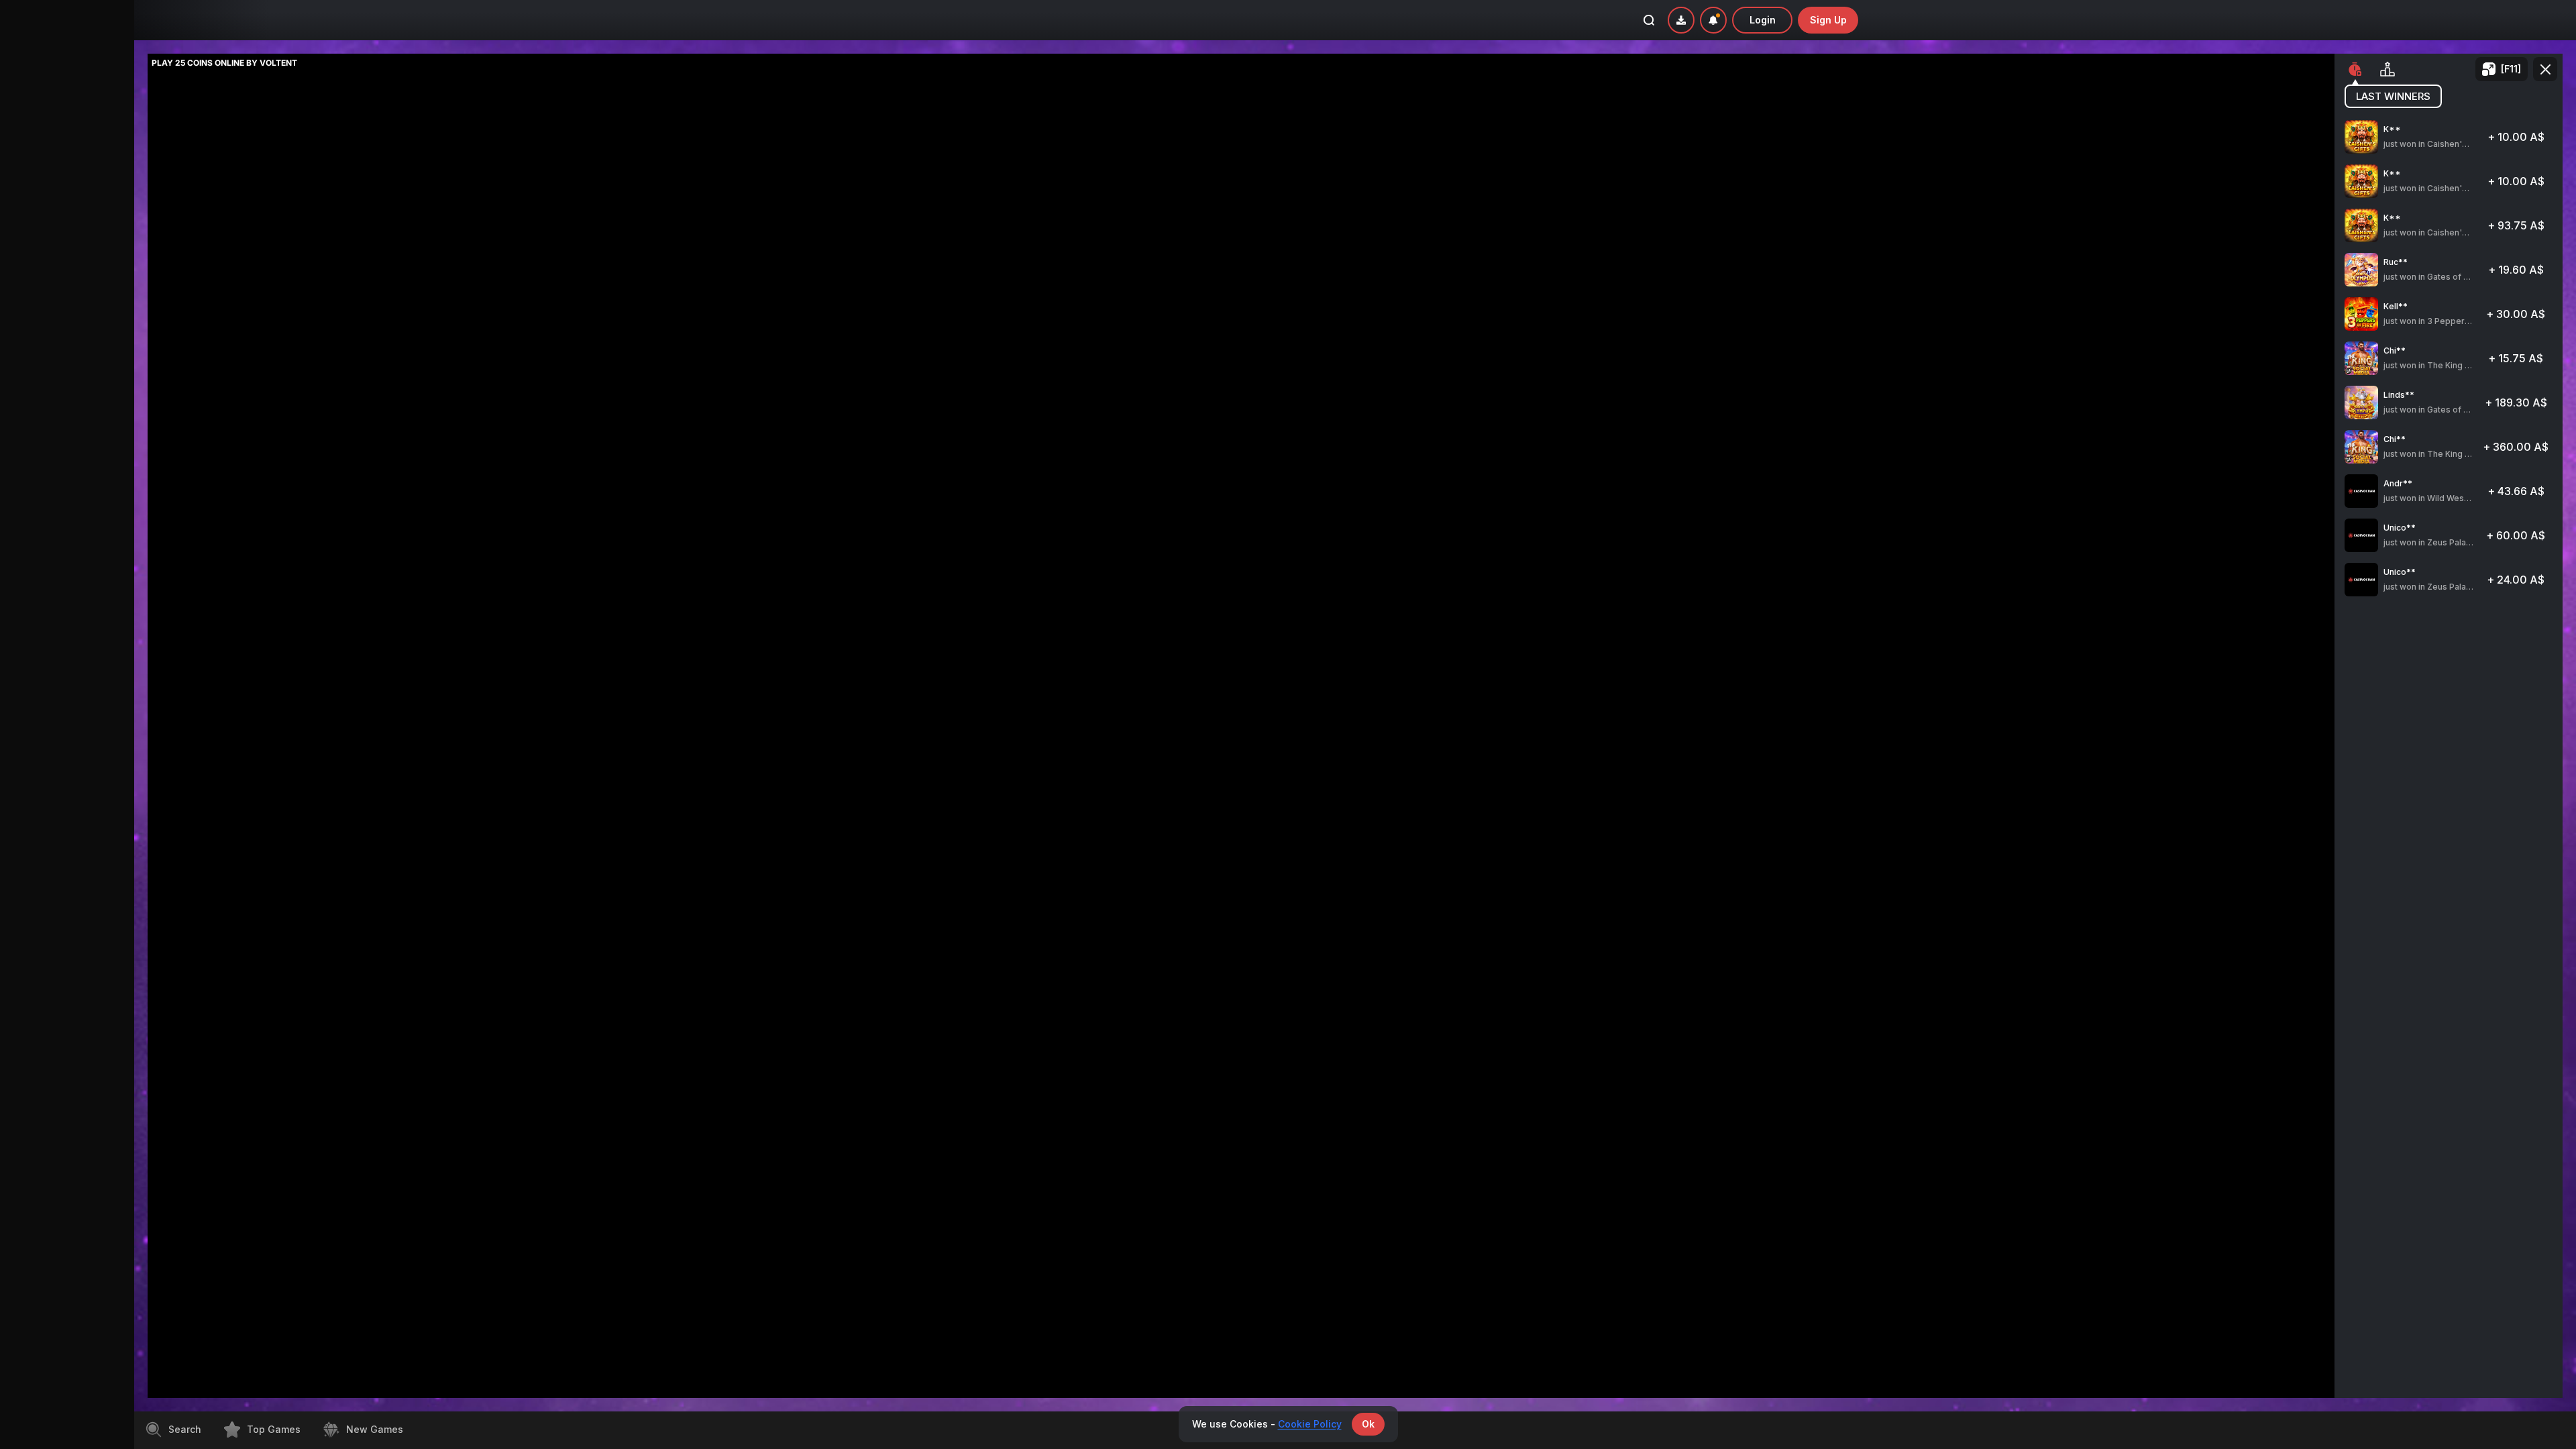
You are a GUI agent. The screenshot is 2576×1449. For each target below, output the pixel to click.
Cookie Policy (1310, 1424)
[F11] (2511, 69)
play (2449, 143)
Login (1763, 20)
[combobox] (1713, 20)
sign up (1828, 20)
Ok (1368, 1424)
